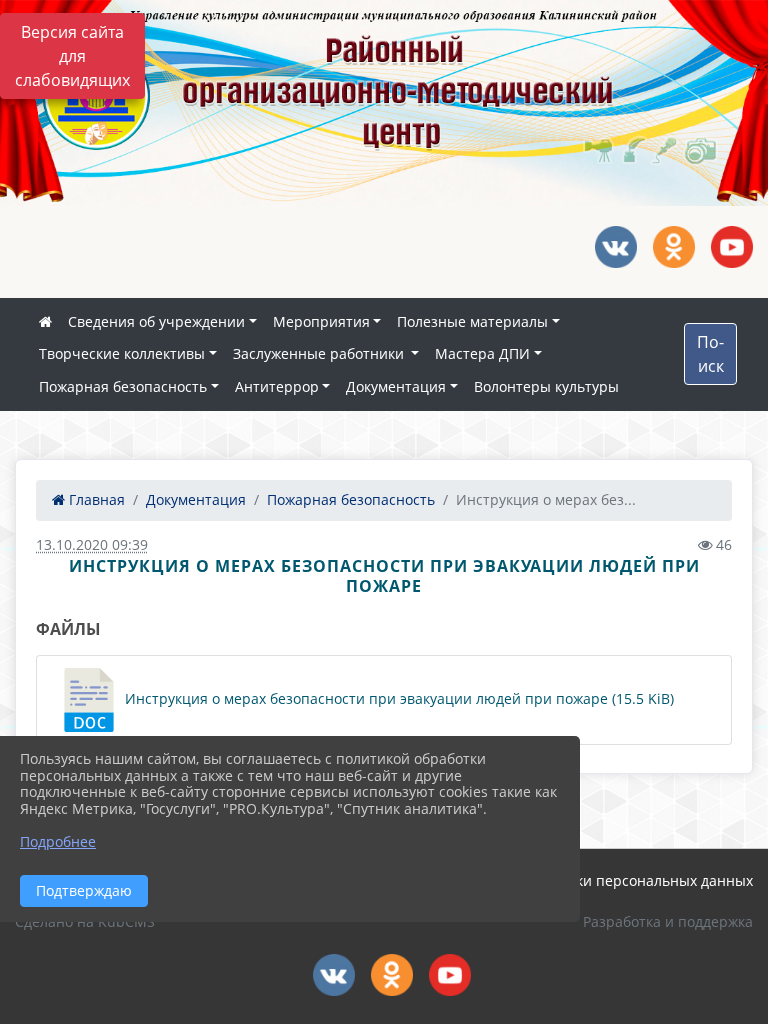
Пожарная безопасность (123, 386)
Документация (396, 386)
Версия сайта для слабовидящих (72, 56)
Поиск (710, 354)
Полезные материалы (472, 321)
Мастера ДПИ (482, 353)
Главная (95, 499)
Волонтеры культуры (546, 386)
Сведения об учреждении (156, 321)
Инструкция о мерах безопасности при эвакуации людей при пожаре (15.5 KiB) (397, 698)
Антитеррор (277, 386)
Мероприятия (321, 321)
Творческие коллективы (122, 353)
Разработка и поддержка (668, 921)
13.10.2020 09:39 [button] (92, 544)
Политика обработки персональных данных (601, 880)
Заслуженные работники (320, 353)
